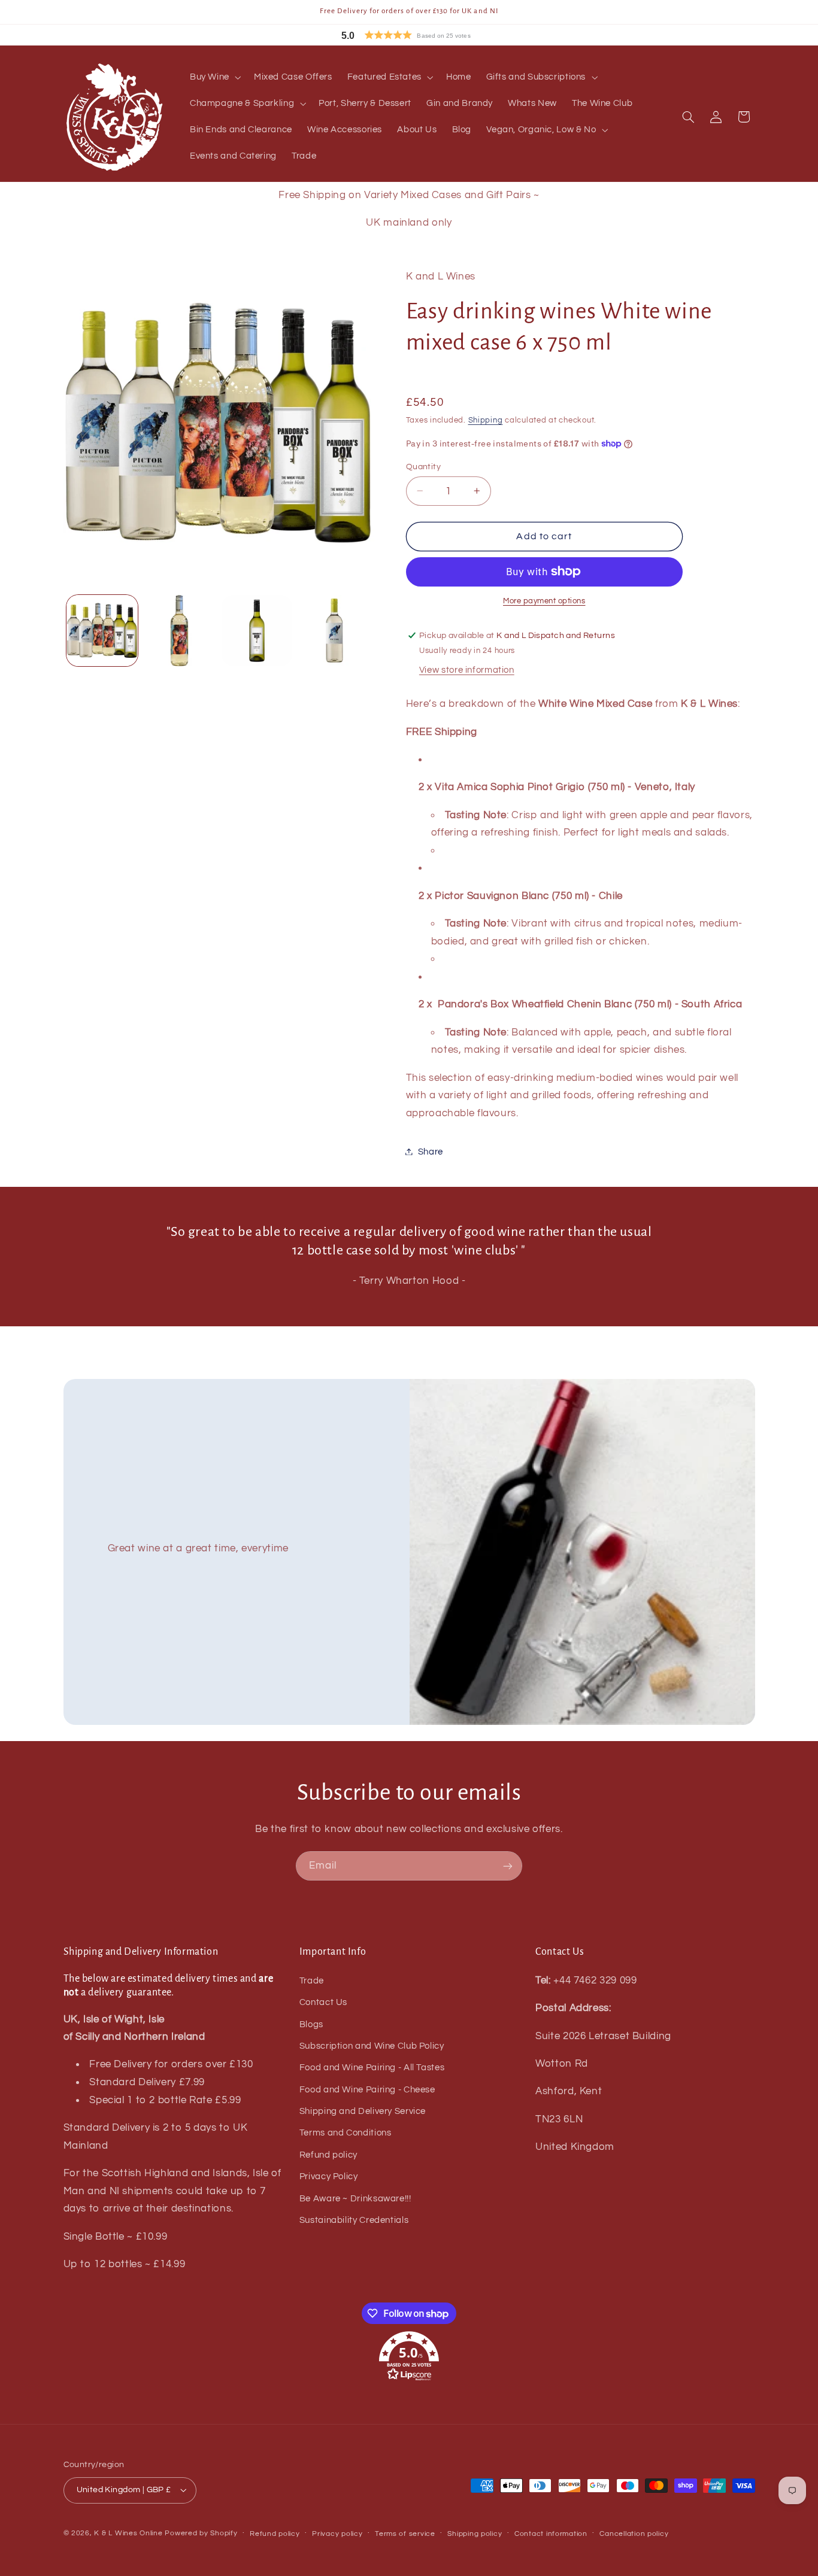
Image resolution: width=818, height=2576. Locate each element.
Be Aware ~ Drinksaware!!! (355, 2199)
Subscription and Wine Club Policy (372, 2046)
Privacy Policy (329, 2176)
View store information (467, 670)
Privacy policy (337, 2534)
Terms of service (405, 2534)
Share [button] (431, 1151)
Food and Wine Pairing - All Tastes (372, 2068)
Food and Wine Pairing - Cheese (367, 2090)
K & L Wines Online (128, 2533)
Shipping (486, 420)
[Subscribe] (508, 1866)
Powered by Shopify (201, 2533)
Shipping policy (475, 2534)
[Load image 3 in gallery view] (257, 631)
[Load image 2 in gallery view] (179, 631)
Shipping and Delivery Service (363, 2111)
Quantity (423, 466)
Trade (312, 1981)
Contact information (551, 2534)
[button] (433, 35)
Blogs (311, 2024)
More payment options (544, 601)
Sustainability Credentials (354, 2220)
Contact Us (323, 2002)
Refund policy (328, 2155)
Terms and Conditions (346, 2133)
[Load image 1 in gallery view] (102, 631)
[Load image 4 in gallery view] (334, 631)
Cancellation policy (634, 2534)
